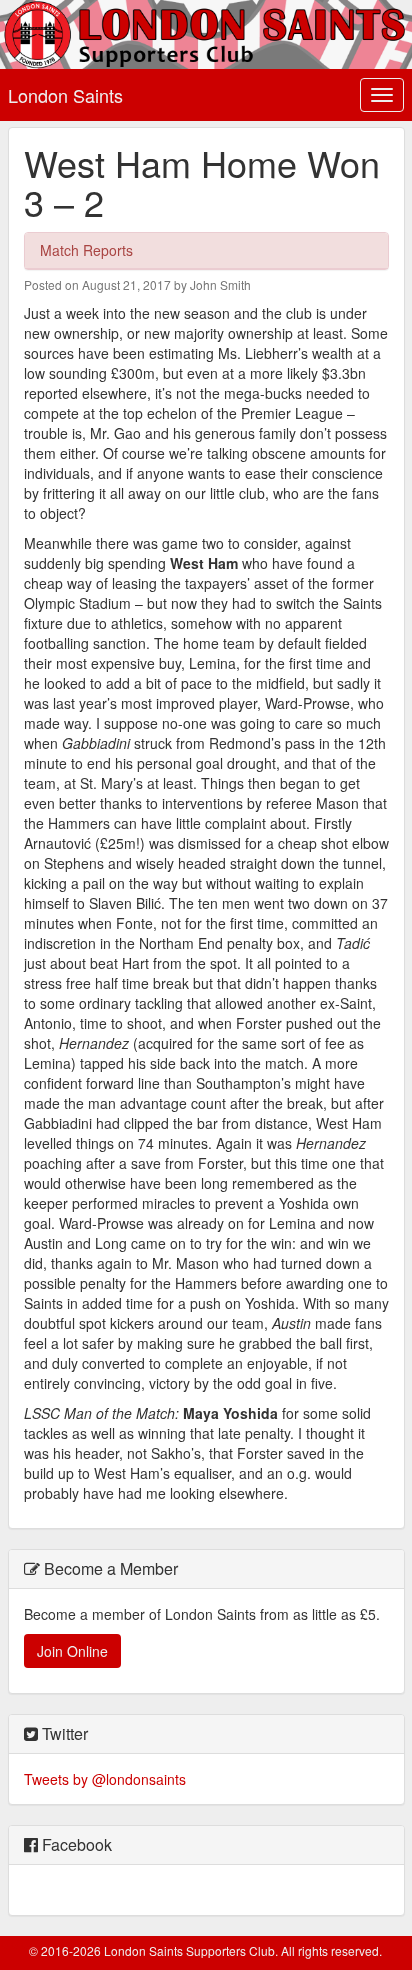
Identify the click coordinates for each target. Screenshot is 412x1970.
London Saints (65, 95)
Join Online (72, 1651)
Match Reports (86, 250)
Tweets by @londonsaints (105, 1779)
